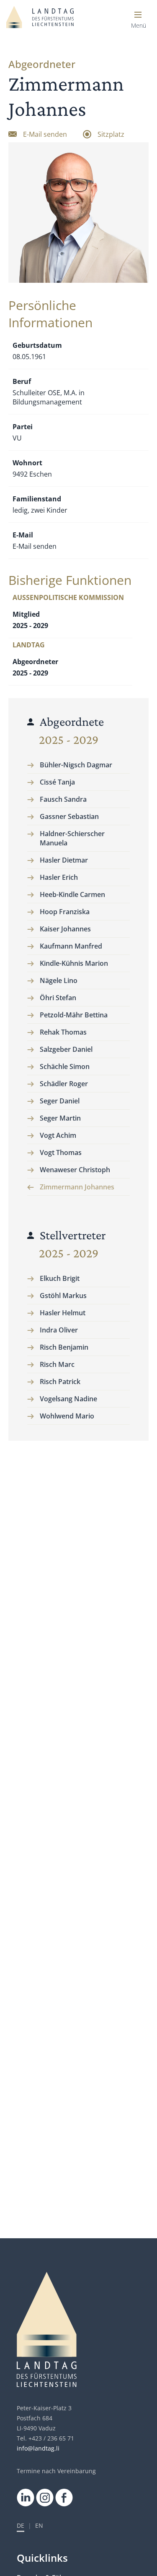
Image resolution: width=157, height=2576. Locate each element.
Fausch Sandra (63, 799)
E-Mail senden (45, 134)
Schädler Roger (64, 1084)
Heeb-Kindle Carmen (72, 894)
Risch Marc (57, 1364)
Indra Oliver (59, 1330)
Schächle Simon (65, 1066)
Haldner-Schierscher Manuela (72, 838)
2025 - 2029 (69, 740)
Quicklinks (42, 2558)
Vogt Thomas (61, 1152)
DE (21, 2526)
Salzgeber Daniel (66, 1049)
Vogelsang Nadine (68, 1399)
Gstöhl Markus (63, 1296)
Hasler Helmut (63, 1313)
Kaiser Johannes (65, 929)
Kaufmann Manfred (71, 946)
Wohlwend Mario (67, 1416)
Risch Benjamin (64, 1347)
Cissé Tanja (57, 782)
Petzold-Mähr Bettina (74, 1015)
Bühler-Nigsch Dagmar (76, 765)
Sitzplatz (111, 134)
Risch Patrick (60, 1382)
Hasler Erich (59, 877)
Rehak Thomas (63, 1032)
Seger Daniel (60, 1101)
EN (39, 2526)
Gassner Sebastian (69, 816)
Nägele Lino (59, 980)
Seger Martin (60, 1118)
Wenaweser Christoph (75, 1170)
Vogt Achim (58, 1135)
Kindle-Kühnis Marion (74, 963)
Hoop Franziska (65, 912)
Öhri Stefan (58, 998)
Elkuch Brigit (60, 1278)
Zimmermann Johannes (77, 1187)
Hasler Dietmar (64, 860)
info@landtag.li (38, 2448)
